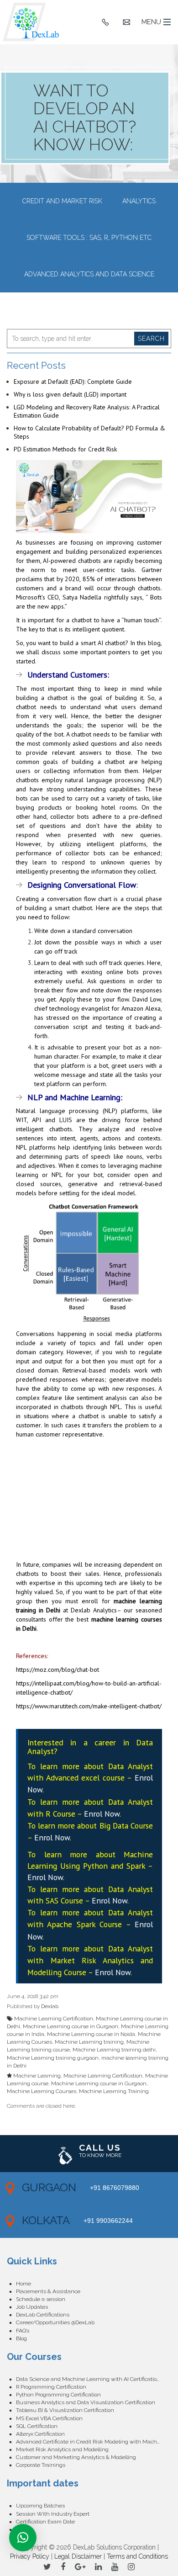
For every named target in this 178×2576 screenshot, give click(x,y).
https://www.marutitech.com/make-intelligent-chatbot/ (89, 1706)
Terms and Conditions (137, 2556)
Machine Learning (37, 2076)
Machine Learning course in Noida (91, 2034)
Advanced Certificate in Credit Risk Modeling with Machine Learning (94, 2442)
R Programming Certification (51, 2387)
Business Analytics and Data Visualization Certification (86, 2402)
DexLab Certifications (43, 2315)
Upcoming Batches (40, 2506)
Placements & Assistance (48, 2291)
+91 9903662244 (108, 2221)
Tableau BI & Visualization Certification (65, 2410)
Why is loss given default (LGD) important (70, 394)
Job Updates (32, 2307)
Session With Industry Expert (53, 2514)
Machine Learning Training (114, 2091)
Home (24, 2284)
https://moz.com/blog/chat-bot (58, 1670)
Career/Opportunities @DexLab (55, 2322)
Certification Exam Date (45, 2522)
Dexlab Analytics (94, 1610)
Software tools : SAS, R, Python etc (89, 238)
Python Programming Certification (58, 2395)
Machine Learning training (89, 2042)
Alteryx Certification (40, 2434)
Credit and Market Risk (62, 201)
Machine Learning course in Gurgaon (71, 2026)
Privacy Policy (30, 2556)
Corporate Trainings (41, 2465)
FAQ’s (23, 2331)
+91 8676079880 (115, 2188)
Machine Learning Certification (54, 2019)
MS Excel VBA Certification (49, 2418)
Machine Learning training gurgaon (53, 2058)
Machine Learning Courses (42, 2091)
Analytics (139, 201)
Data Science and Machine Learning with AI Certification (88, 2379)
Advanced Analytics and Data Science (89, 274)
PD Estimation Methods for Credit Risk (65, 449)
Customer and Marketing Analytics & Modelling (76, 2457)
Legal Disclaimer (78, 2556)
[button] (23, 2538)
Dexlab (50, 2006)
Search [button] (151, 339)
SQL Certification (37, 2426)
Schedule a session (41, 2299)
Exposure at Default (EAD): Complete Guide (73, 382)
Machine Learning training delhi (114, 2050)
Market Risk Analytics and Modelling (62, 2449)
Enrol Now (102, 1814)
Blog (21, 2338)
